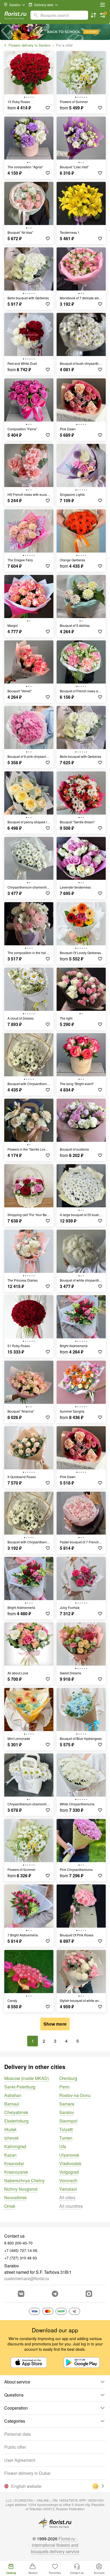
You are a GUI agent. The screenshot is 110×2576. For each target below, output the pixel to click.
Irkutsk (10, 2129)
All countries (71, 2206)
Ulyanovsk (69, 2155)
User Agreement (20, 2460)
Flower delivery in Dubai (27, 2473)
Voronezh (68, 2180)
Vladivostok (70, 2163)
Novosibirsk (15, 2197)
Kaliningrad (15, 2146)
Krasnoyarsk (16, 2172)
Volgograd (69, 2172)
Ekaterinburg (16, 2121)
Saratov (67, 2112)
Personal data (17, 2434)
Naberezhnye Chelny (24, 2180)
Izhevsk (11, 2138)
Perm (64, 2087)
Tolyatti (66, 2129)
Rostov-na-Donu (75, 2095)
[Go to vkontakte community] (21, 2294)
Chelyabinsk (16, 2112)
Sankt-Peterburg (20, 2087)
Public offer (15, 2447)
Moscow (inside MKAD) (27, 2078)
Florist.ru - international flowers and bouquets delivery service (55, 2545)
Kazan (10, 2155)
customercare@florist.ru (27, 2278)
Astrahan (13, 2095)
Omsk (10, 2206)
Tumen (66, 2138)
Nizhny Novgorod (21, 2189)
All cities (67, 2197)
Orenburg (68, 2078)
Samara (67, 2104)
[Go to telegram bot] (55, 2294)
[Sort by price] (93, 15)
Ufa (63, 2146)
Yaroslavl (68, 2189)
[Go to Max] (89, 2294)
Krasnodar (14, 2163)
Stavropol (68, 2121)
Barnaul (12, 2104)
